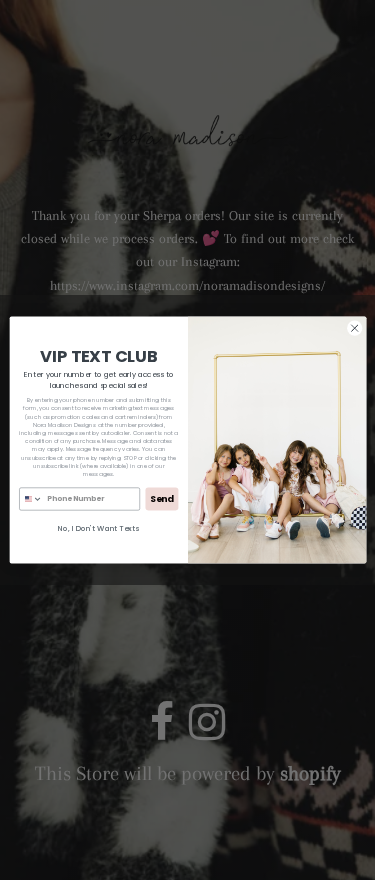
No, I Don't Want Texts (98, 528)
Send (162, 498)
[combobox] (30, 499)
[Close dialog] (354, 328)
